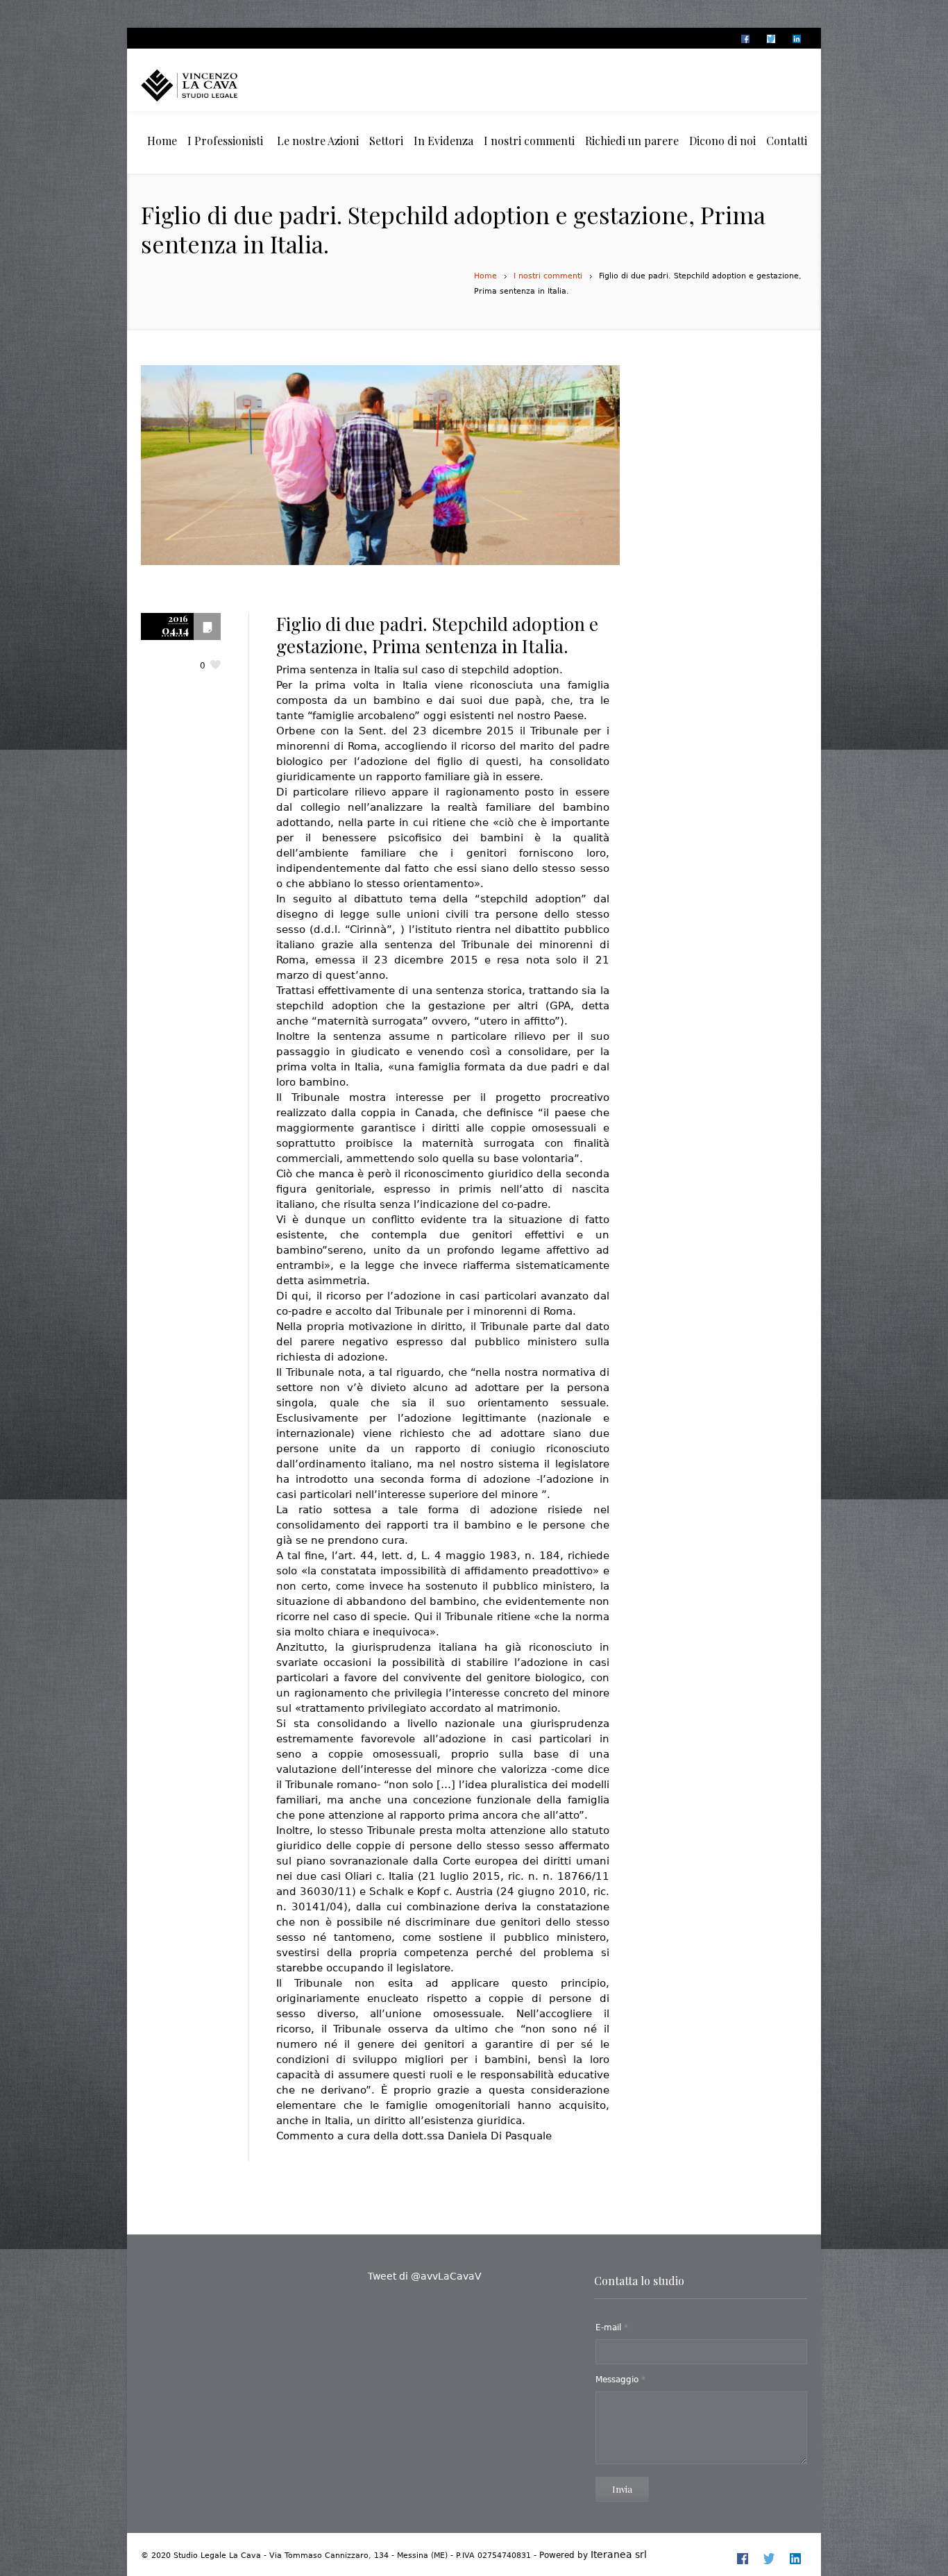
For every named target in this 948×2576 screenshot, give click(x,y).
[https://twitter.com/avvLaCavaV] (770, 39)
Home (485, 276)
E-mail (612, 2327)
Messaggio (620, 2380)
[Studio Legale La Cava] (214, 85)
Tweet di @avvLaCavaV (425, 2276)
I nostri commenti (548, 276)
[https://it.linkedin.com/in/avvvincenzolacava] (796, 39)
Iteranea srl (619, 2554)
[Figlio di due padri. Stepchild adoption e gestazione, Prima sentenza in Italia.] (380, 477)
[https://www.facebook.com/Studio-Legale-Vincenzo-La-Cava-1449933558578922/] (745, 39)
